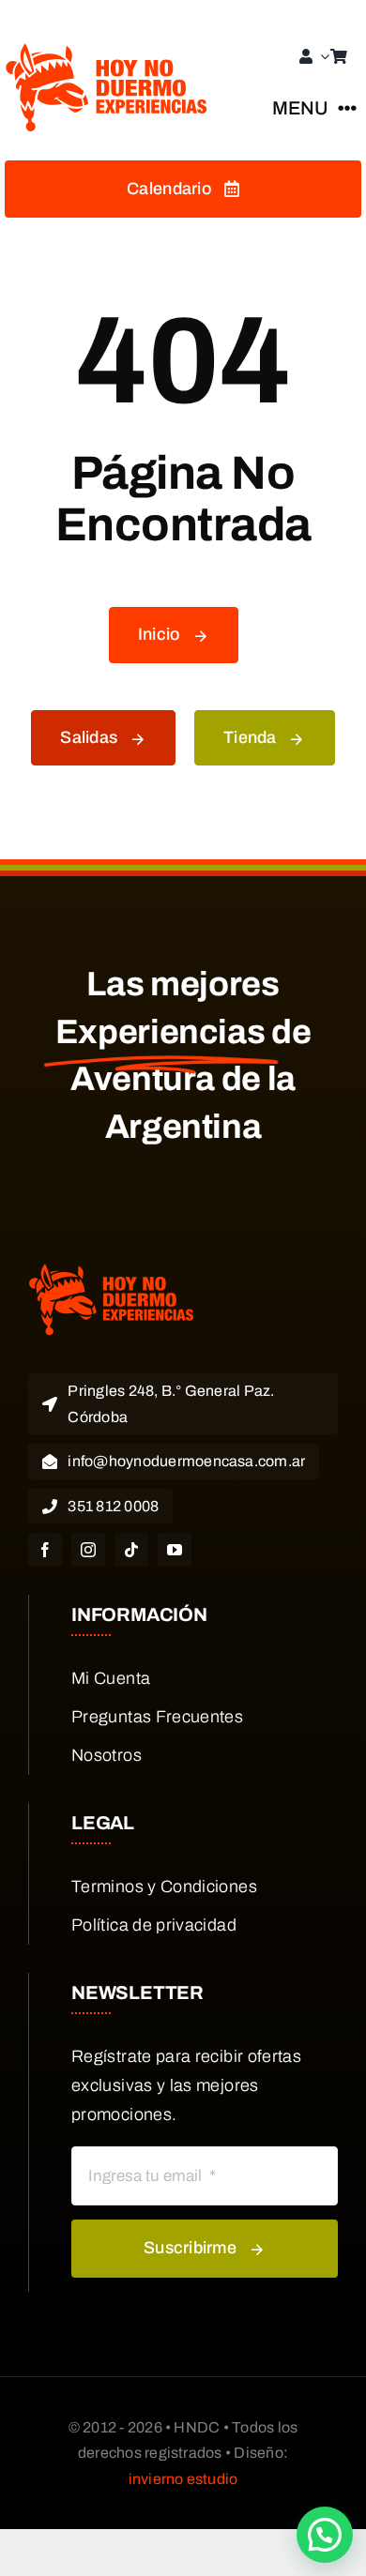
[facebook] (45, 1550)
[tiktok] (131, 1550)
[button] (325, 2535)
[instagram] (88, 1550)
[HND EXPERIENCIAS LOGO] (108, 52)
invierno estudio (183, 2479)
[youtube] (175, 1550)
